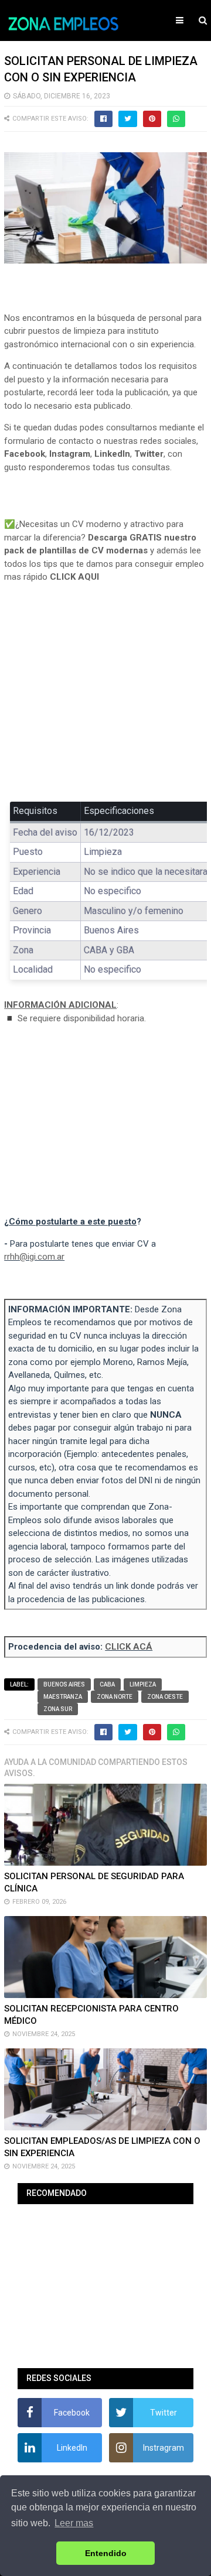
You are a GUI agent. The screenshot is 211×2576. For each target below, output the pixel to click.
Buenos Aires (64, 1684)
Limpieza (143, 1684)
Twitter (149, 454)
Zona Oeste (165, 1697)
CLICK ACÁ (129, 1647)
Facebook (25, 454)
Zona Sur (58, 1709)
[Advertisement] (105, 701)
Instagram (70, 454)
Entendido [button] (106, 2553)
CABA (107, 1684)
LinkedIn (112, 454)
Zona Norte (115, 1697)
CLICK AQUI (74, 577)
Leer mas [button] (74, 2523)
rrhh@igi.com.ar (34, 1257)
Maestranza (63, 1697)
